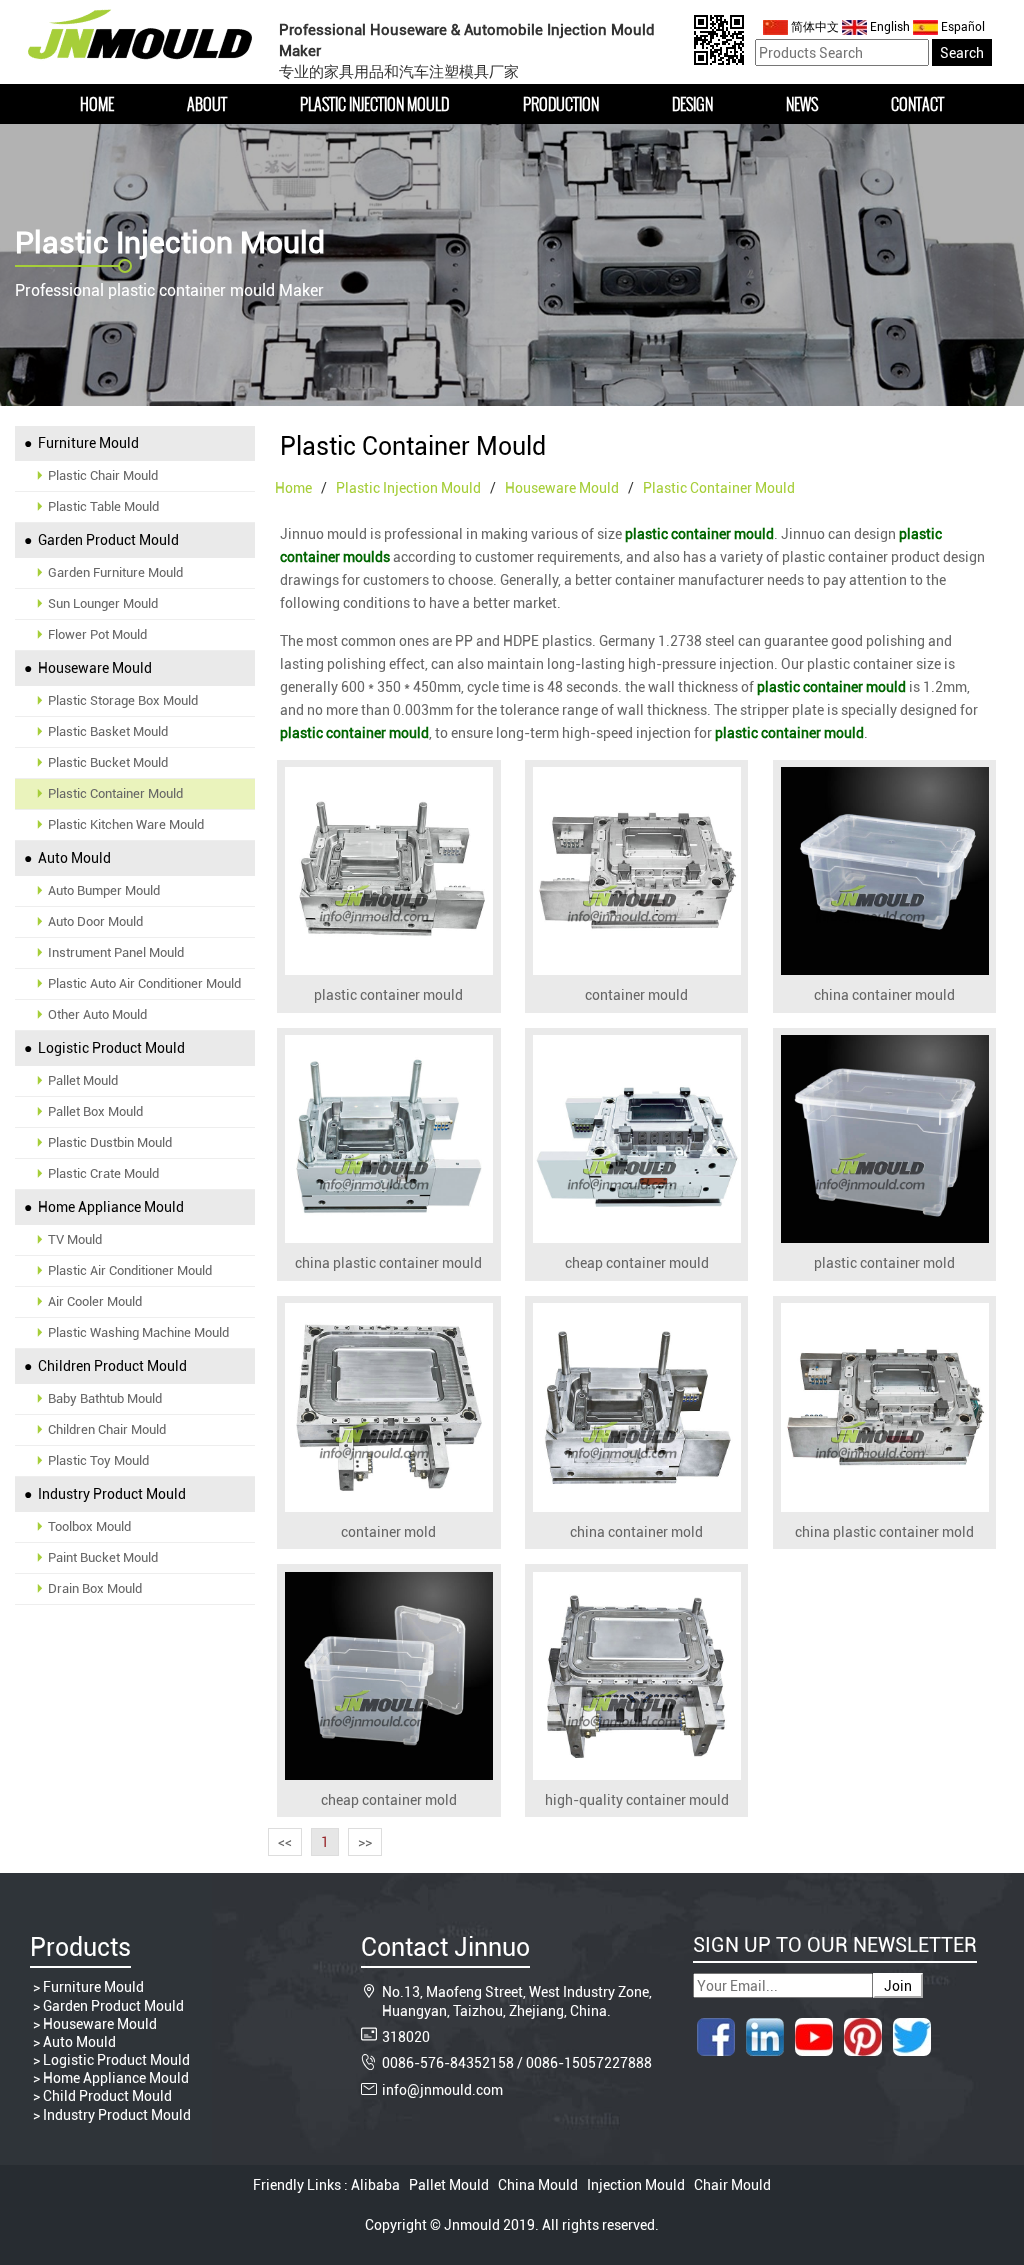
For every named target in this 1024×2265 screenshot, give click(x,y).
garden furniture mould (115, 572)
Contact (917, 104)
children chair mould (107, 1429)
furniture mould (87, 443)
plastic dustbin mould (110, 1142)
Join (898, 1986)
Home (97, 104)
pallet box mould (95, 1111)
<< (285, 1842)
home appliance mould (109, 1207)
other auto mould (97, 1014)
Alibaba (377, 2185)
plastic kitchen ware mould (126, 824)
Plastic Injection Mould (374, 104)
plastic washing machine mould (138, 1332)
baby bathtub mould (105, 1398)
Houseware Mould (100, 2024)
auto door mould (95, 921)
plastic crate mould (103, 1173)
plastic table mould (103, 506)
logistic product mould (110, 1048)
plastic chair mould (103, 475)
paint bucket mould (103, 1557)
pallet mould (83, 1080)
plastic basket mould (108, 731)
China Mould (538, 2185)
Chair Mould (731, 2185)
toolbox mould (89, 1526)
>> (365, 1842)
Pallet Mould (449, 2185)
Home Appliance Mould (116, 2078)
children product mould (111, 1366)
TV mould (75, 1239)
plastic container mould (115, 793)
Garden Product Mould (113, 2006)
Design (692, 104)
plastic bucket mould (108, 762)
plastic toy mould (98, 1460)
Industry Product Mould (117, 2115)
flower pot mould (97, 634)
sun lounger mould (103, 603)
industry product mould (110, 1494)
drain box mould (95, 1588)
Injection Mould (636, 2185)
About (207, 104)
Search (962, 53)
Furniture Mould (93, 1987)
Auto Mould (79, 2042)
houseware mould (93, 668)
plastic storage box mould (123, 700)
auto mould (73, 858)
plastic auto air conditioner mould (144, 983)
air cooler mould (95, 1301)
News (802, 104)
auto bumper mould (104, 890)
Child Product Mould (107, 2096)
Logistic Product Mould (116, 2060)
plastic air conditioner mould (130, 1270)
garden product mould (107, 540)
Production (561, 104)
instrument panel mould (116, 952)
